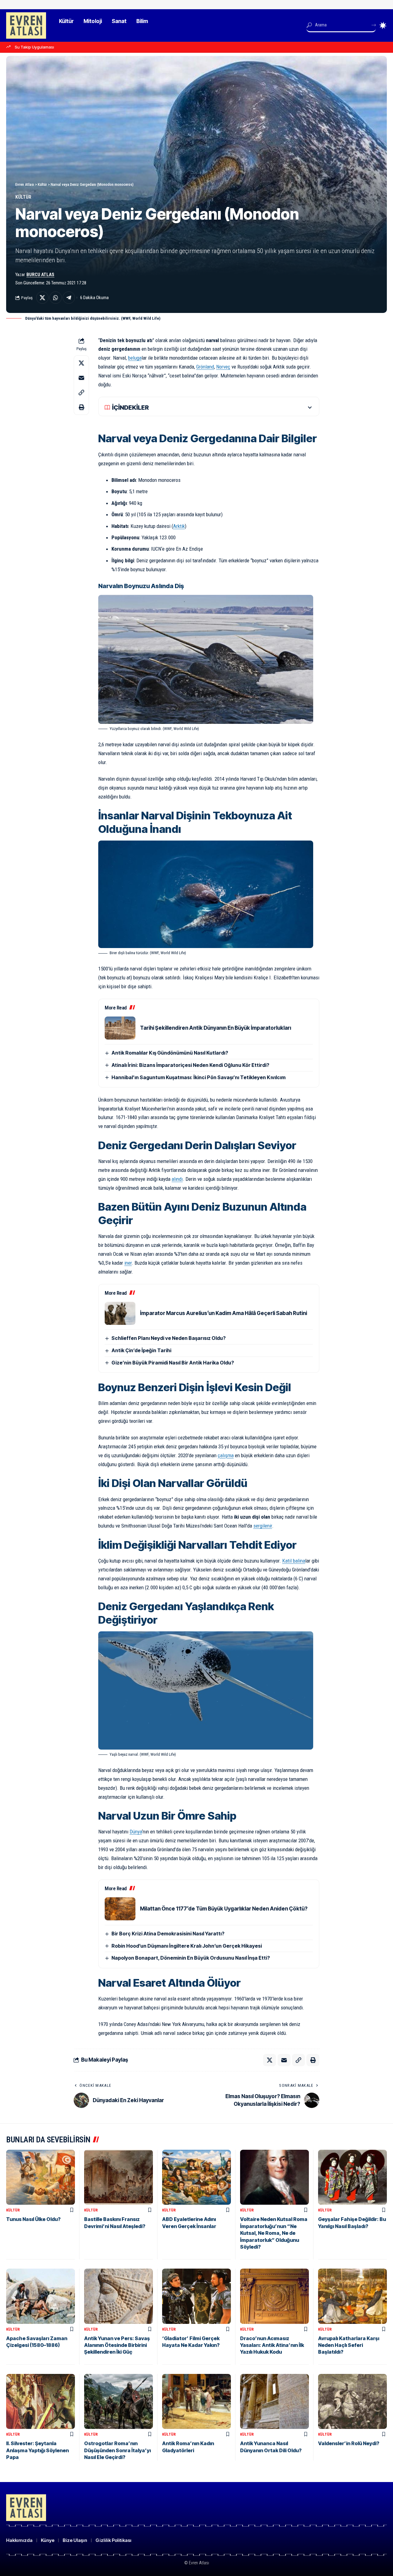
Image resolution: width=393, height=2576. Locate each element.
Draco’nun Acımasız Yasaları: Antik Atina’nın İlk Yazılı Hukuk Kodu (272, 2345)
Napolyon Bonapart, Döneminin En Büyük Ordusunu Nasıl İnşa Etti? (191, 1958)
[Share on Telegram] (69, 298)
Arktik (179, 526)
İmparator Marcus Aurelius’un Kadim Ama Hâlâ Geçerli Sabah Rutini (224, 1313)
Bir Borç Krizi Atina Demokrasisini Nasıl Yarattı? (168, 1934)
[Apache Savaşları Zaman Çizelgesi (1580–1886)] (41, 2296)
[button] (81, 392)
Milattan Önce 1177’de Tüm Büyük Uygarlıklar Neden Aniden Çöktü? (224, 1909)
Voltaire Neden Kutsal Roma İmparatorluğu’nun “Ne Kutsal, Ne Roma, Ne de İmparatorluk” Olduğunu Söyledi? (274, 2233)
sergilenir (263, 1526)
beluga (135, 358)
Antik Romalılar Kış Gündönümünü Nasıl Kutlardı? (170, 1053)
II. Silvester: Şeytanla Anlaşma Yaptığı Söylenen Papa (37, 2450)
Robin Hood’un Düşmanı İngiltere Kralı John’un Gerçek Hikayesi (187, 1946)
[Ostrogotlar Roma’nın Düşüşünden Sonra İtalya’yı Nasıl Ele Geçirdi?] (119, 2401)
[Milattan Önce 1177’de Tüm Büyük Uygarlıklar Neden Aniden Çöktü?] (120, 1909)
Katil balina (294, 1561)
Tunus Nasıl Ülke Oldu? (33, 2219)
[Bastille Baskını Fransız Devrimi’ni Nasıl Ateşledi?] (119, 2177)
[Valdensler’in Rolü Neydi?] (352, 2401)
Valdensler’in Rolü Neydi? (349, 2443)
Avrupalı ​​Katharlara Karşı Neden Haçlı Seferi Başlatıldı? (349, 2345)
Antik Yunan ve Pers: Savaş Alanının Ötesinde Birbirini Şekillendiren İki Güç (117, 2345)
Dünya (136, 1832)
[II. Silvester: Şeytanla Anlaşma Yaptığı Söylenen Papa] (41, 2401)
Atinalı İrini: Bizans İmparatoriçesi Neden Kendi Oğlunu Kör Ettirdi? (190, 1065)
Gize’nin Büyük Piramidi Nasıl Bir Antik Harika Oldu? (173, 1363)
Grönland (205, 367)
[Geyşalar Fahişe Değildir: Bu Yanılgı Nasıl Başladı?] (352, 2177)
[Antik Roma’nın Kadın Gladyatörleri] (196, 2401)
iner (128, 1263)
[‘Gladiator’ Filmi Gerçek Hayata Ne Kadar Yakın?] (196, 2296)
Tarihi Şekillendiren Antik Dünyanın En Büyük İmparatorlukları (216, 1028)
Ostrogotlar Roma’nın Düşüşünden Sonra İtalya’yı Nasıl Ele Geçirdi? (117, 2450)
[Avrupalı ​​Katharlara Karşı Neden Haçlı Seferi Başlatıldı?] (352, 2296)
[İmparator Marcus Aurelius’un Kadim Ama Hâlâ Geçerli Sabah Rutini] (120, 1313)
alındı (177, 1179)
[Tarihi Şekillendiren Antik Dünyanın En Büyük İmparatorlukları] (120, 1028)
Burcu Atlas (40, 275)
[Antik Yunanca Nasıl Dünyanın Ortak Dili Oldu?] (274, 2401)
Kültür (23, 197)
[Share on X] (42, 298)
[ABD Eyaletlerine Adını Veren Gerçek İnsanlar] (196, 2177)
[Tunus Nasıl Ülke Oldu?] (41, 2177)
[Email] (81, 377)
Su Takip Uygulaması (34, 47)
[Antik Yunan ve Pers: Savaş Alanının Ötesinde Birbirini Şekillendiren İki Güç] (119, 2296)
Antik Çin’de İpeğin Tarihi (141, 1350)
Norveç (223, 367)
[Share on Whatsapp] (56, 298)
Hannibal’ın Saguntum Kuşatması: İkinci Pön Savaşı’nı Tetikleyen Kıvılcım (198, 1077)
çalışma (226, 1455)
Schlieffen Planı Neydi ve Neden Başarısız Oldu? (169, 1338)
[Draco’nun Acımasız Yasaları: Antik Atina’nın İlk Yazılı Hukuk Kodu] (274, 2296)
